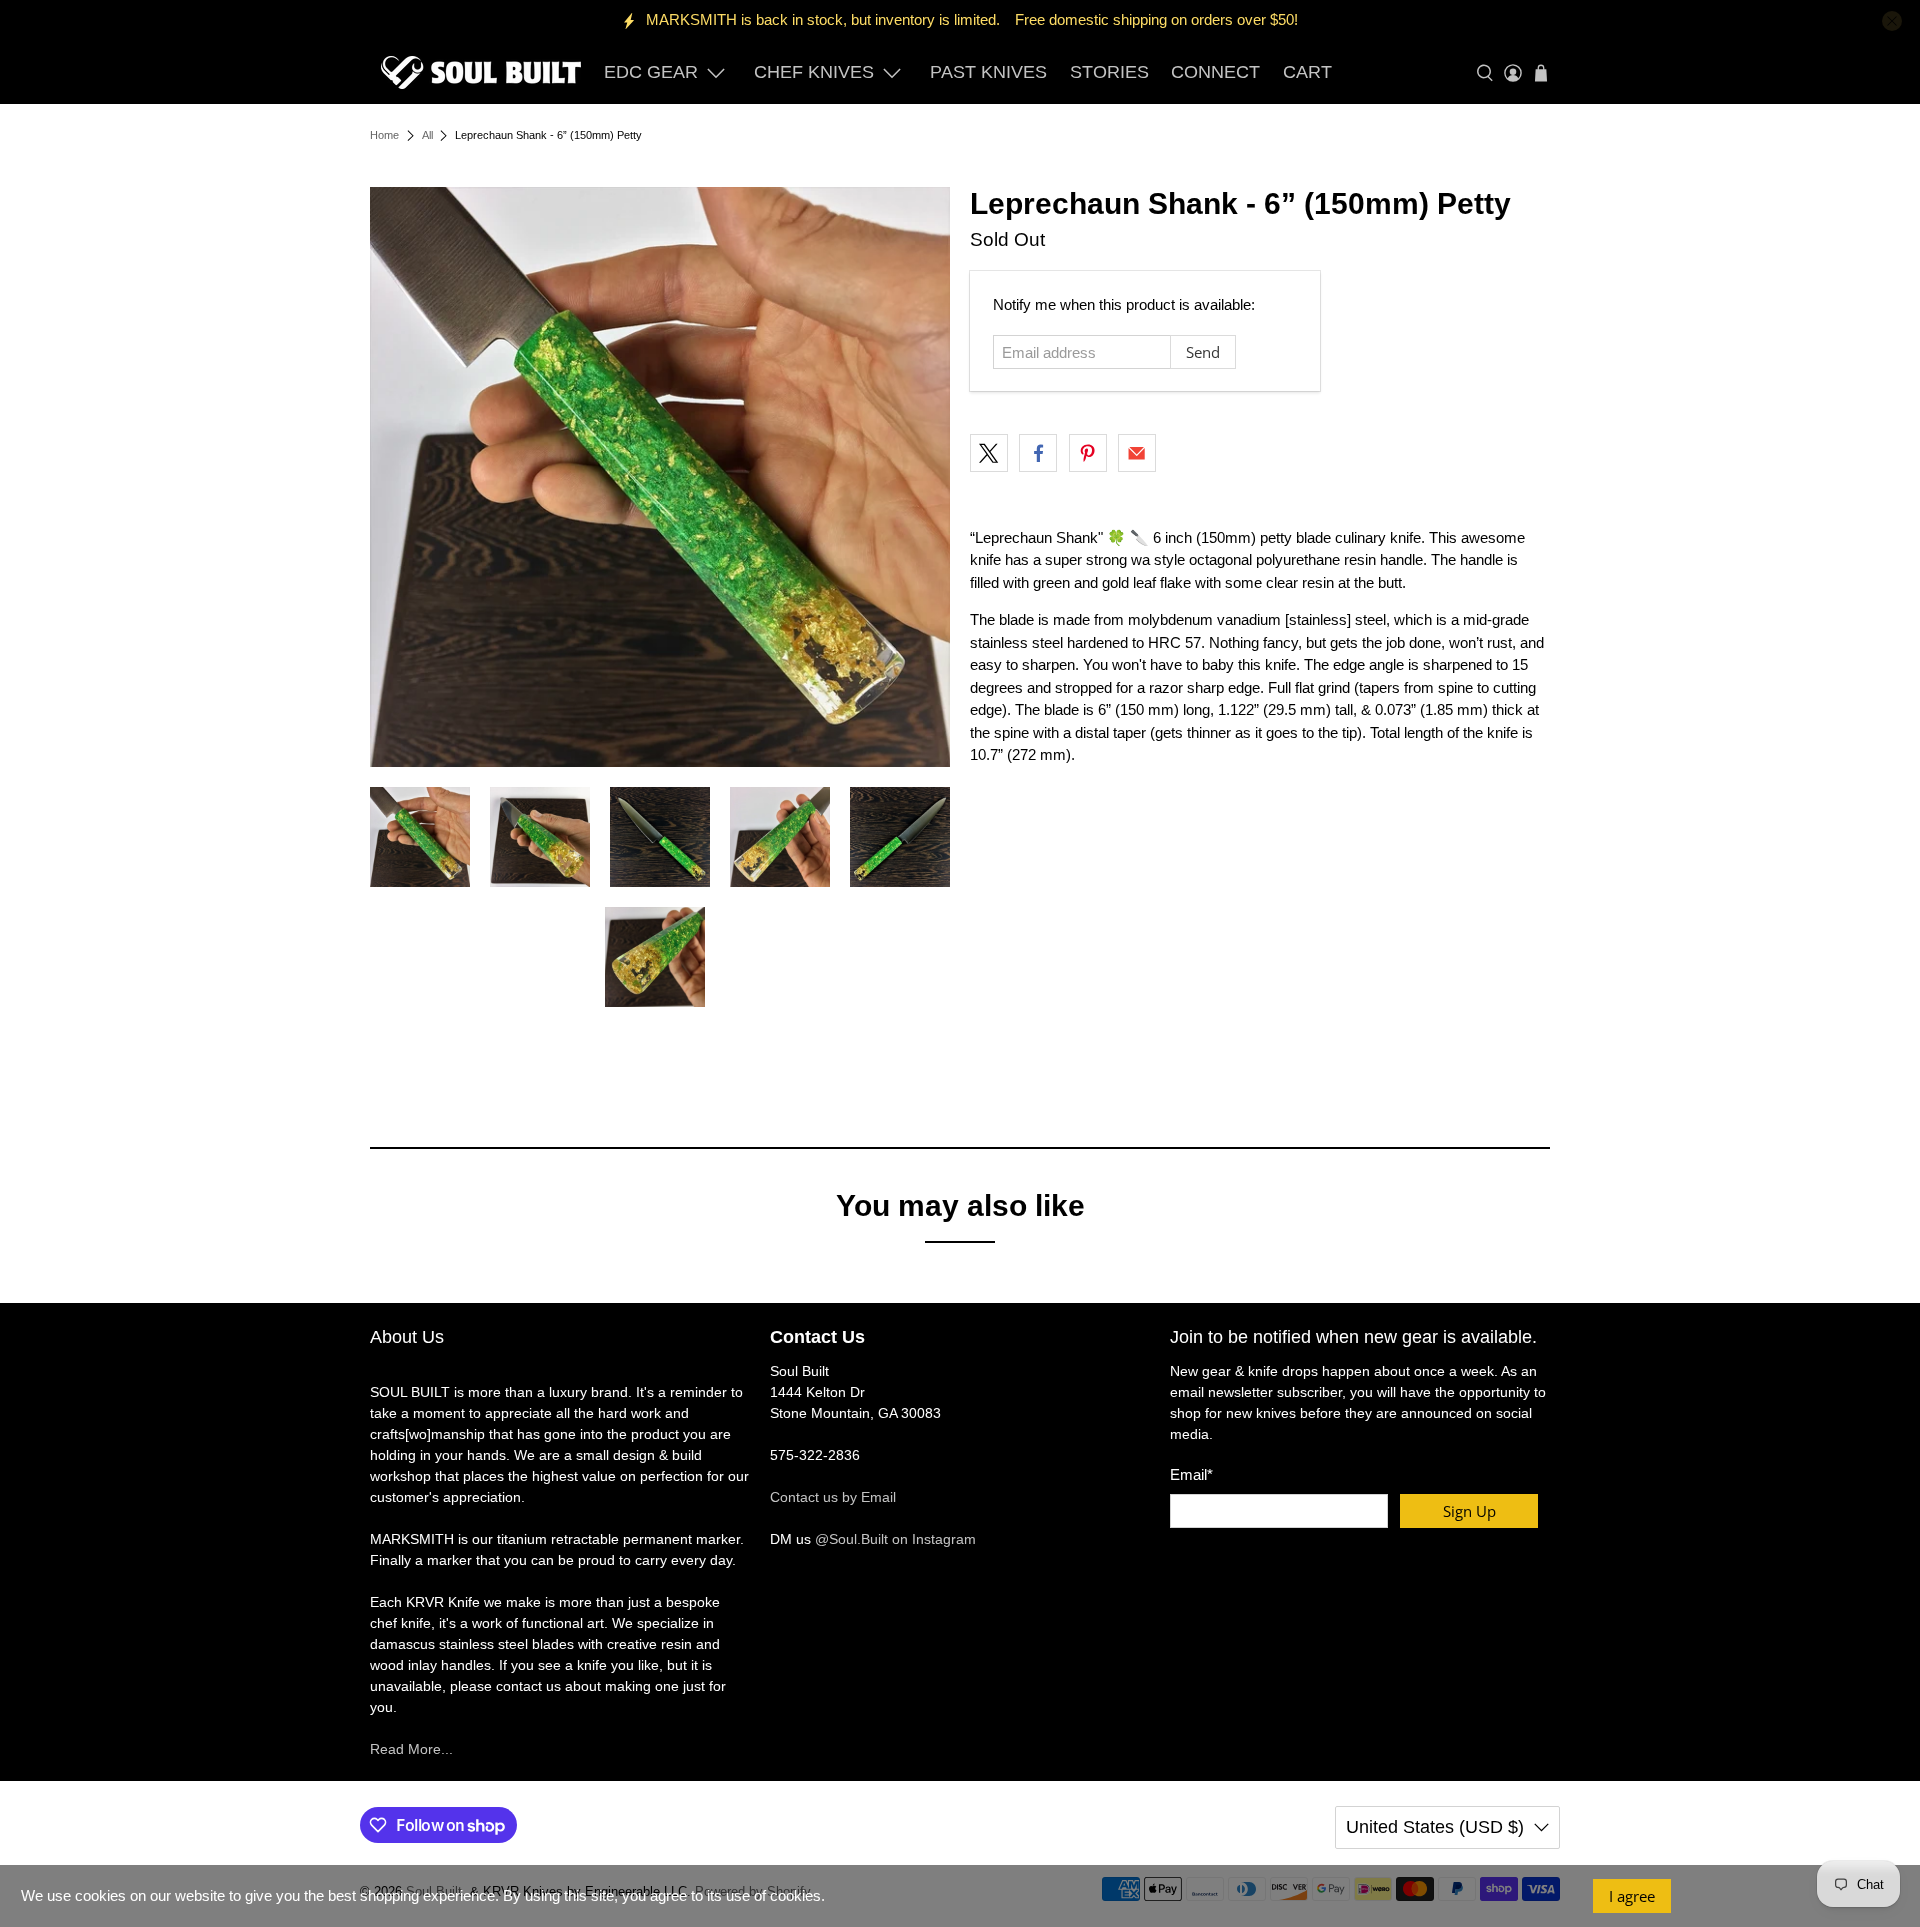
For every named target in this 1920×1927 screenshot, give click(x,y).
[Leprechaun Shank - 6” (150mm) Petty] (660, 477)
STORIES (1109, 72)
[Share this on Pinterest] (1088, 453)
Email (1191, 1474)
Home (384, 135)
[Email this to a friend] (1137, 453)
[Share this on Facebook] (1038, 453)
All (427, 135)
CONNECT (1215, 72)
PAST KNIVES (988, 72)
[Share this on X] (989, 453)
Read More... (411, 1749)
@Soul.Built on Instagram (895, 1539)
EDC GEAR (651, 72)
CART (1307, 72)
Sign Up (1469, 1511)
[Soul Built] (481, 72)
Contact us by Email (833, 1497)
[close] (1892, 21)
